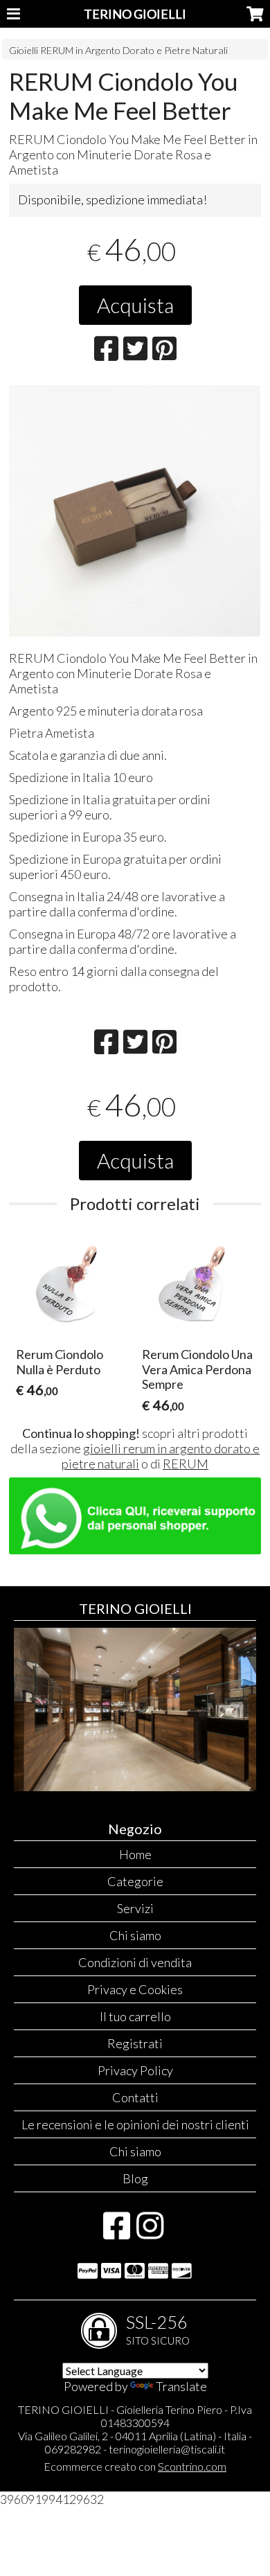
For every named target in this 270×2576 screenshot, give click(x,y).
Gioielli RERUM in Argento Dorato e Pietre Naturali (118, 50)
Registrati (135, 2043)
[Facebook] (117, 2232)
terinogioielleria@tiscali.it (167, 2449)
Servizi (135, 1908)
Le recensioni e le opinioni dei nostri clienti (135, 2124)
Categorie (135, 1881)
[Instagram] (150, 2232)
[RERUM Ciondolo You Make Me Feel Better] (135, 511)
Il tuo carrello (135, 2016)
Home (135, 1854)
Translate (181, 2386)
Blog (135, 2178)
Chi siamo (135, 1935)
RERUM (186, 1464)
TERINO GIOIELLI (135, 14)
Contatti (135, 2097)
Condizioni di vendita (135, 1962)
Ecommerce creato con (135, 2466)
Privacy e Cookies (135, 1989)
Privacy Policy (135, 2070)
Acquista (135, 305)
